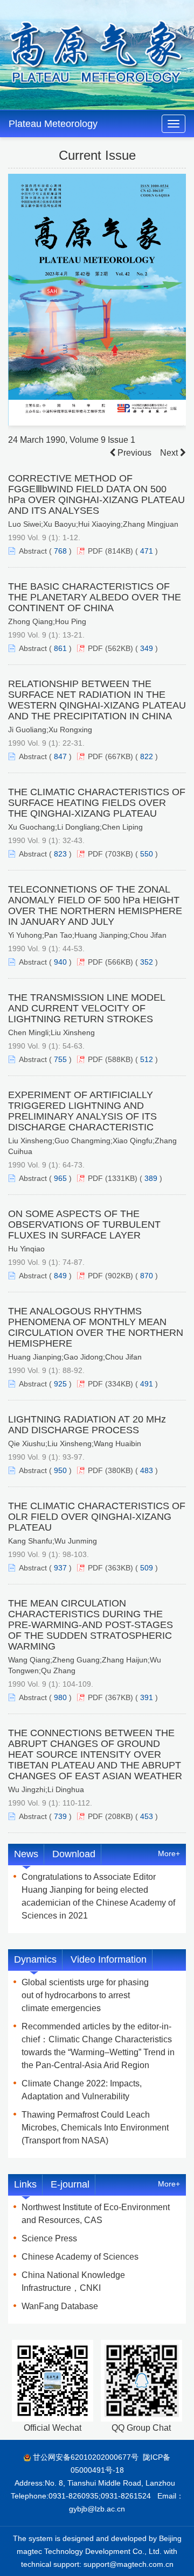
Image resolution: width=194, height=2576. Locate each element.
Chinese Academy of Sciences (80, 2257)
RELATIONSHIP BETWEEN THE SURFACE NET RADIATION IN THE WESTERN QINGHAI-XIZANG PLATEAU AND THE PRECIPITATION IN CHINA (97, 700)
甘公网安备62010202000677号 (86, 2457)
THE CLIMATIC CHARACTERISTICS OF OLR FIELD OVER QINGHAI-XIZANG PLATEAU (97, 1517)
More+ (169, 1853)
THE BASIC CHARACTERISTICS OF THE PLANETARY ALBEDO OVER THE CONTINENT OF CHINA (95, 597)
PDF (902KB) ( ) (123, 1276)
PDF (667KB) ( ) (123, 756)
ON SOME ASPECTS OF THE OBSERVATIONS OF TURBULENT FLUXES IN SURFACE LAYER (84, 1225)
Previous (133, 453)
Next (170, 453)
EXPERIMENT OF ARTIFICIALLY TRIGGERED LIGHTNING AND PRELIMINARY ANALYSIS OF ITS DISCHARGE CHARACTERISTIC (82, 1111)
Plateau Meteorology (53, 124)
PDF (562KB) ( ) (123, 648)
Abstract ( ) (45, 551)
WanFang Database (60, 2306)
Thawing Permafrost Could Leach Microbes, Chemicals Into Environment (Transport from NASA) (95, 2128)
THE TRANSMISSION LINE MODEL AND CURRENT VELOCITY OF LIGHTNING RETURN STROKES (86, 1008)
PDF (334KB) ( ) (123, 1384)
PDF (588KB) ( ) (123, 1059)
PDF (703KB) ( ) (123, 854)
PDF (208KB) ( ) (123, 1816)
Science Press (49, 2238)
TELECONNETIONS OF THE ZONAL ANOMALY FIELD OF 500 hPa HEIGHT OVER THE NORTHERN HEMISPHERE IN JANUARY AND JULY (95, 905)
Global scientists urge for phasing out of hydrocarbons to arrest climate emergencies (85, 1995)
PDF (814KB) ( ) (123, 551)
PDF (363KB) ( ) (123, 1568)
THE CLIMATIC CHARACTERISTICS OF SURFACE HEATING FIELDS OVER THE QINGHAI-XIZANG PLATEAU (97, 803)
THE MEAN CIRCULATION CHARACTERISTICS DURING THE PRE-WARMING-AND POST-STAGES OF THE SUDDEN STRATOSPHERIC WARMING (91, 1625)
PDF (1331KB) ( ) (125, 1178)
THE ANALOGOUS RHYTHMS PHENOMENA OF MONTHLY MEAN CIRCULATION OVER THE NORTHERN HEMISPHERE (96, 1327)
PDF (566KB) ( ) (123, 962)
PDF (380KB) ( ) (123, 1470)
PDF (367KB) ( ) (123, 1697)
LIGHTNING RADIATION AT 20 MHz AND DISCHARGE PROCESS (87, 1425)
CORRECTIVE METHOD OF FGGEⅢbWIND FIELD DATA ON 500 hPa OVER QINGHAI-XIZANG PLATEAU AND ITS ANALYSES (96, 494)
